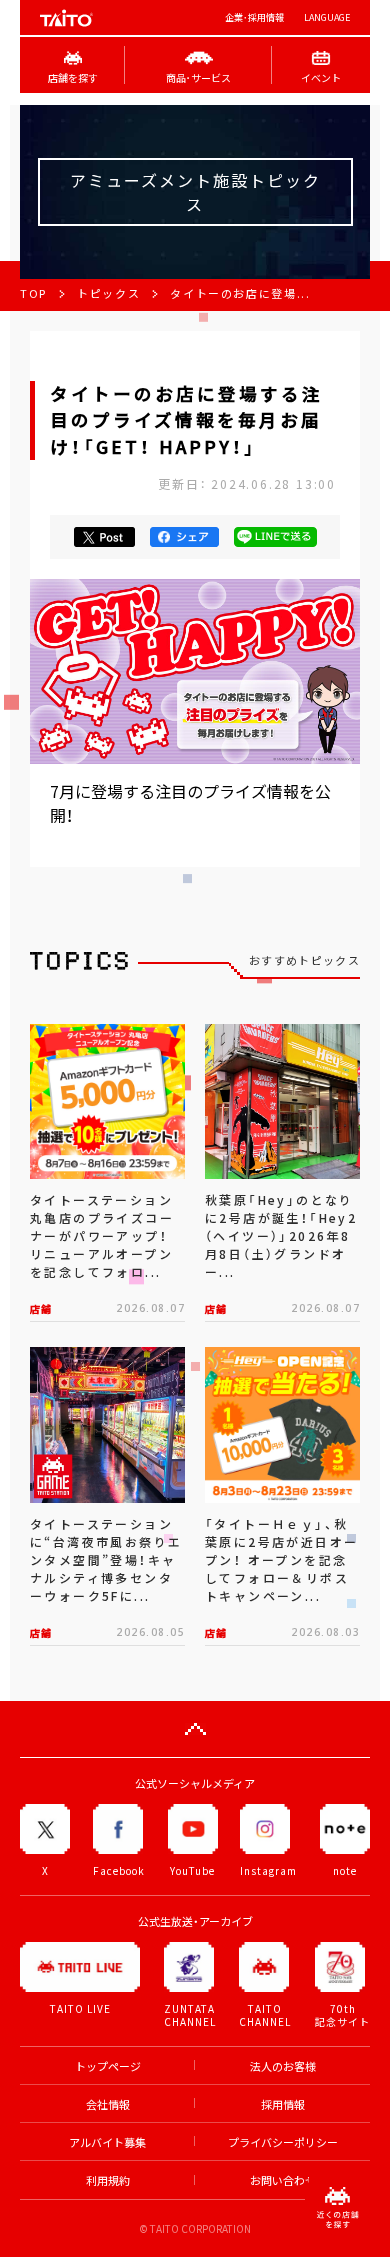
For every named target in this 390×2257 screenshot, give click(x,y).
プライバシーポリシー (283, 2142)
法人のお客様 (283, 2066)
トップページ (108, 2066)
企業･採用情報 (254, 17)
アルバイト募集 (107, 2142)
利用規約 (108, 2180)
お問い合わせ (283, 2180)
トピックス (108, 293)
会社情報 (108, 2104)
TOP (33, 293)
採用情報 (283, 2104)
